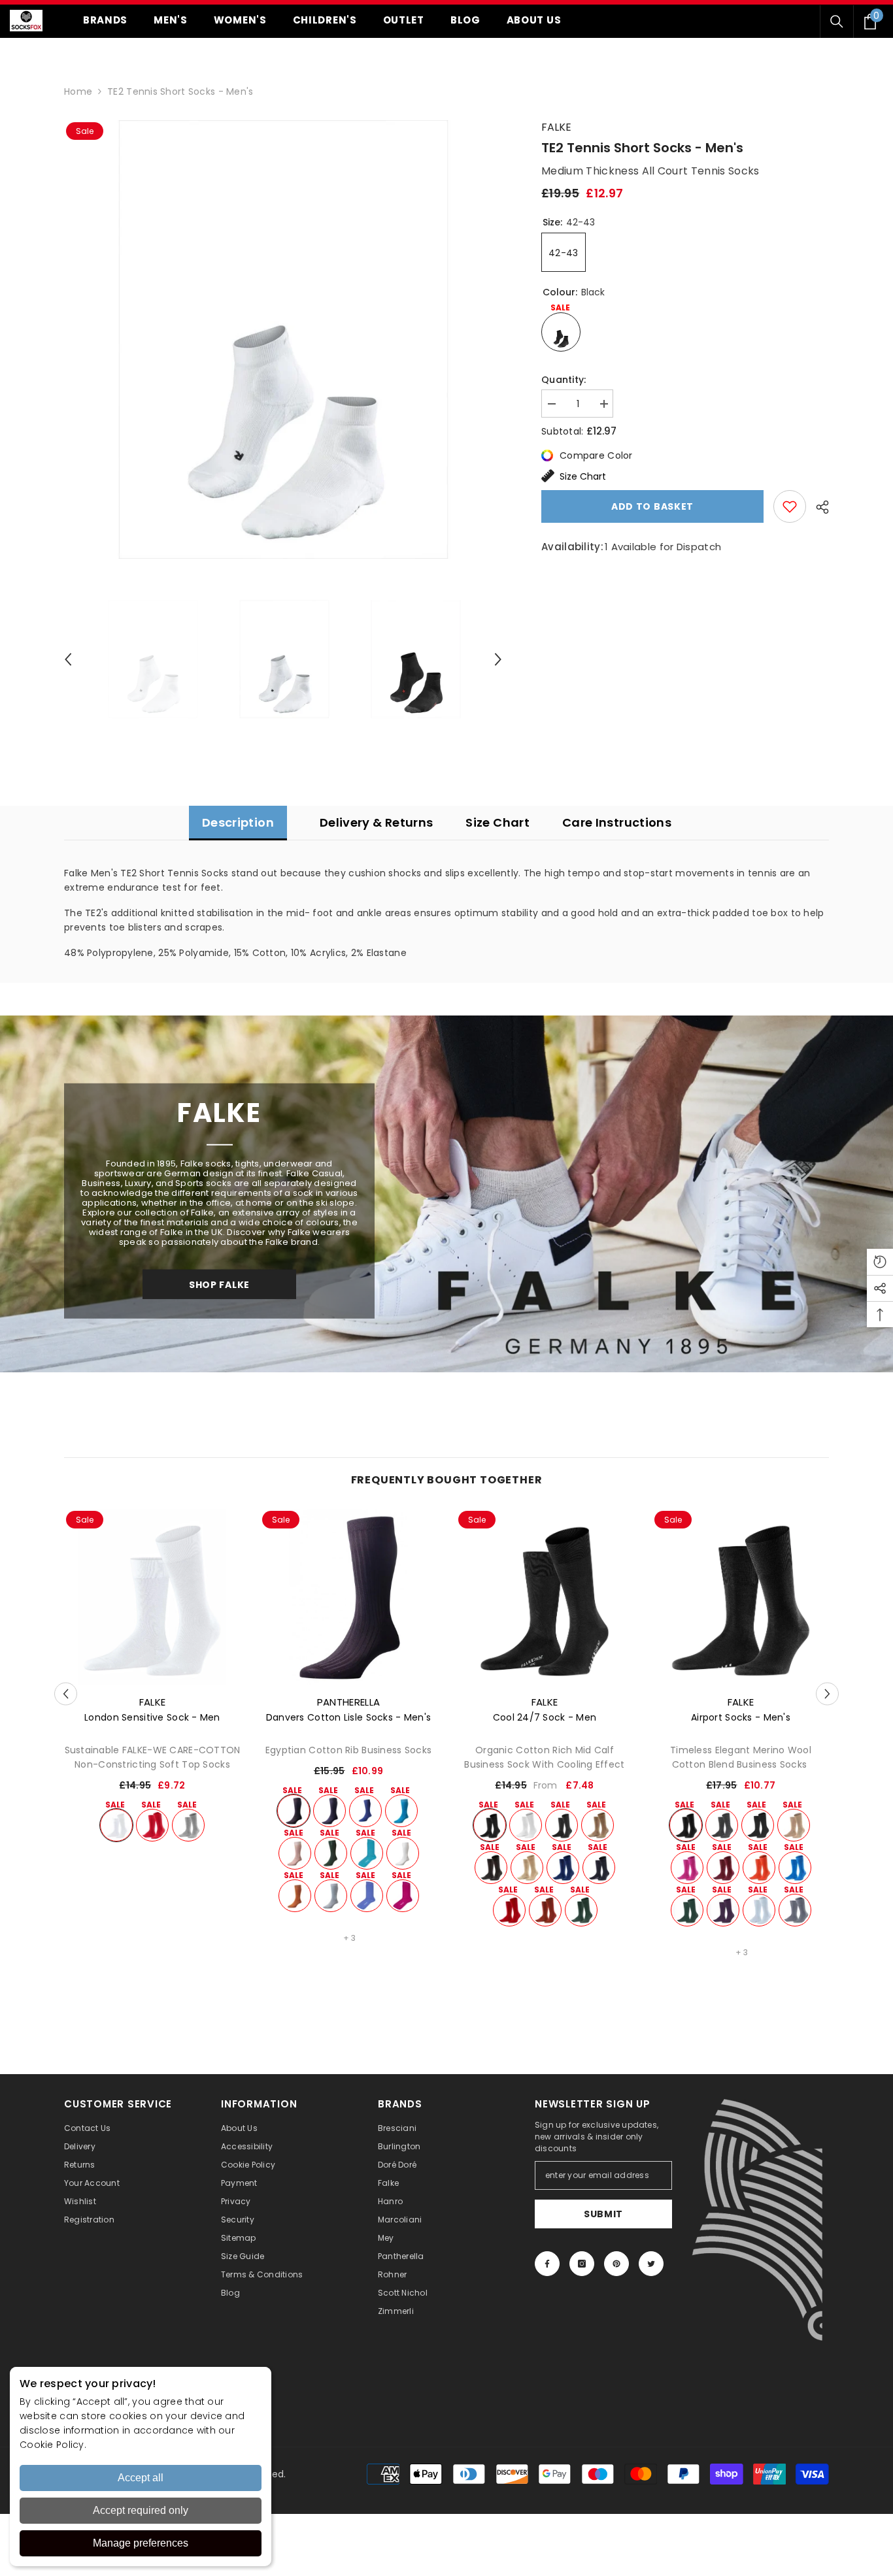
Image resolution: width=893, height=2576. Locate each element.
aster (367, 1896)
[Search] (837, 22)
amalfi (367, 1853)
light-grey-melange (188, 1825)
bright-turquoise (401, 1811)
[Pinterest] (616, 2264)
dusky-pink (295, 1853)
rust (545, 1910)
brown (491, 1868)
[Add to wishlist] (790, 506)
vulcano (598, 1825)
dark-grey (722, 1825)
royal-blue (563, 1868)
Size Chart (583, 476)
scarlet (152, 1825)
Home (78, 91)
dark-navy (599, 1868)
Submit (603, 2214)
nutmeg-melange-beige (794, 1825)
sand (527, 1868)
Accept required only (141, 2510)
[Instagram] (582, 2264)
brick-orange (759, 1868)
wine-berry (723, 1910)
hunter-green (581, 1910)
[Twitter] (651, 2264)
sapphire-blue (795, 1868)
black (294, 1811)
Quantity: (564, 380)
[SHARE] (817, 507)
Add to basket (652, 506)
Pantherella (348, 1702)
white (116, 1825)
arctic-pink (687, 1868)
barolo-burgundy (723, 1868)
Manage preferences (141, 2543)
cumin (295, 1896)
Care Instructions (617, 822)
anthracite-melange (562, 1825)
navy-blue (329, 1811)
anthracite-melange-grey (758, 1825)
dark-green (331, 1853)
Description (238, 822)
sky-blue (331, 1896)
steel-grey (795, 1910)
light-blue (759, 1910)
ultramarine (365, 1811)
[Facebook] (547, 2264)
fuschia (403, 1896)
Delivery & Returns (376, 822)
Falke (556, 127)
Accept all (141, 2478)
